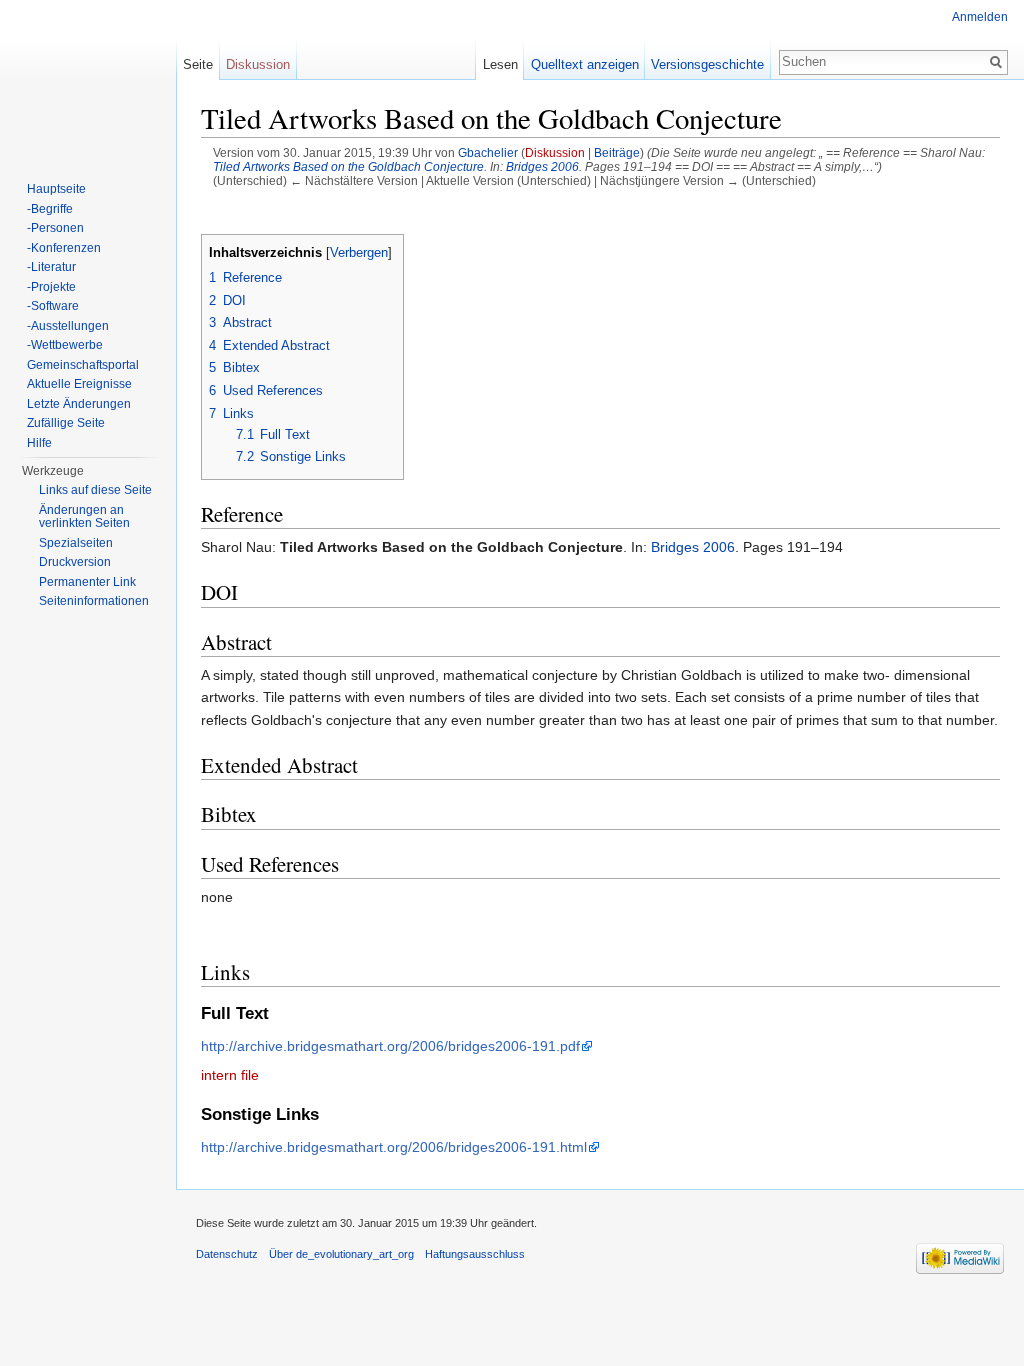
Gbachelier (488, 152)
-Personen (55, 228)
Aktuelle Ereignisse (79, 384)
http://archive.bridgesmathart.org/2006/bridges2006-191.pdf (390, 1046)
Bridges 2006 (542, 166)
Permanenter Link (87, 582)
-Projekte (51, 287)
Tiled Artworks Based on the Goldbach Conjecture (348, 166)
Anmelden (980, 17)
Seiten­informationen (94, 601)
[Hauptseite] (88, 80)
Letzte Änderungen (79, 404)
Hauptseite (56, 189)
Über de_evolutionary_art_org (341, 1254)
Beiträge (617, 152)
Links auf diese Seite (95, 490)
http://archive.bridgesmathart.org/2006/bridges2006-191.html (394, 1147)
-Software (53, 306)
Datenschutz (227, 1254)
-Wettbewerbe (65, 345)
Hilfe (39, 443)
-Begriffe (50, 209)
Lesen (500, 64)
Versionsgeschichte (707, 64)
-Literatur (51, 267)
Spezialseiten (76, 543)
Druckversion (75, 562)
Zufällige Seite (66, 423)
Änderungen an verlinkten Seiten (84, 517)
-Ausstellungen (68, 326)
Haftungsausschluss (475, 1254)
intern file (230, 1075)
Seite (198, 64)
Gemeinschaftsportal (83, 365)
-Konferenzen (64, 248)
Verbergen (359, 253)
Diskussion (555, 152)
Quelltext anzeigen (585, 64)
